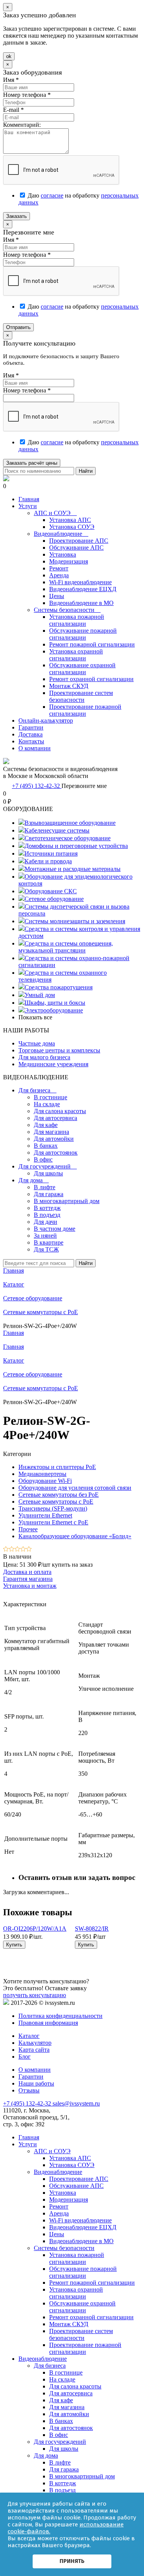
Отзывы (29, 2090)
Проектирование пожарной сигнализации (85, 710)
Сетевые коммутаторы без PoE (59, 1495)
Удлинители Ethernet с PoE (53, 1522)
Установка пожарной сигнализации (77, 620)
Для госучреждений (48, 1166)
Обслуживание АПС (76, 548)
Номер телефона (27, 95)
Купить (14, 1945)
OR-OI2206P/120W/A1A (35, 1929)
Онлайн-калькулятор (46, 720)
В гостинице (50, 1097)
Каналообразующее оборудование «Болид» (75, 1536)
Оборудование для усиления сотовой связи (75, 1488)
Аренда (59, 575)
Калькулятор (35, 2043)
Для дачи (46, 1222)
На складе (47, 1104)
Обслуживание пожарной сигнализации (83, 634)
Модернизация (69, 561)
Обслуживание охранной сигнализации (82, 669)
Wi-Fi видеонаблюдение (80, 582)
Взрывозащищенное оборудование (70, 823)
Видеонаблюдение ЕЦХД (83, 589)
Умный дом (40, 995)
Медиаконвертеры (42, 1474)
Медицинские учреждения (53, 1064)
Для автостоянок (56, 1153)
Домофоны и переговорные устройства (76, 846)
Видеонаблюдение (61, 534)
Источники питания (51, 853)
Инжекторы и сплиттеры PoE (57, 1467)
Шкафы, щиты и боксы (55, 1003)
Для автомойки (54, 1139)
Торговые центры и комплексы (59, 1050)
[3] (17, 1550)
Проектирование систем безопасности (81, 696)
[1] (6, 1550)
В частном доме (55, 1229)
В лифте (45, 1187)
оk (9, 56)
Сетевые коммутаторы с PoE (41, 1388)
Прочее (28, 1529)
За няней (45, 1236)
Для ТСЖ (46, 1249)
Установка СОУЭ (72, 527)
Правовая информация (48, 2023)
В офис (43, 1159)
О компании (35, 748)
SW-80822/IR (92, 1929)
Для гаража (49, 1194)
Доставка (31, 734)
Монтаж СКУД (69, 686)
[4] (23, 1550)
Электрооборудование (54, 1010)
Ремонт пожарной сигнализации (92, 644)
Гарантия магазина (28, 1579)
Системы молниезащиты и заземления (75, 921)
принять (72, 2561)
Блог (25, 2057)
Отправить (18, 327)
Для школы (48, 1173)
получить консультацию (35, 1995)
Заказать (17, 216)
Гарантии (31, 727)
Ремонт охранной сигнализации (91, 679)
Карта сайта (34, 2050)
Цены (57, 596)
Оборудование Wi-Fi (45, 1481)
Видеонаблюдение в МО (81, 603)
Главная (29, 499)
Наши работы (36, 2083)
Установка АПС (70, 520)
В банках (46, 1146)
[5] (29, 1550)
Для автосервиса (55, 1118)
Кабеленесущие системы (57, 830)
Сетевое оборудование (54, 899)
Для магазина (51, 1132)
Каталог (14, 1360)
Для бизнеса (37, 1090)
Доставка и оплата (27, 1572)
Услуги (28, 506)
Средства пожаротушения (59, 987)
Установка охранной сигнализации (76, 655)
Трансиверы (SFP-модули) (53, 1508)
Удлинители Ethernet (45, 1515)
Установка (63, 554)
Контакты (31, 741)
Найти (86, 471)
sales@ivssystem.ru (76, 2103)
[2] (12, 1550)
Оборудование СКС (51, 891)
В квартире (49, 1242)
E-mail (13, 110)
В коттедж (47, 1208)
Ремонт (59, 568)
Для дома (34, 1180)
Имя (11, 80)
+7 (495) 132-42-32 (37, 786)
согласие (52, 195)
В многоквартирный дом (67, 1201)
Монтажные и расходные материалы (73, 869)
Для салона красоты (60, 1111)
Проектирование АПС (79, 541)
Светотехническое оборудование (68, 838)
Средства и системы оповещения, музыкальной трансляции (66, 947)
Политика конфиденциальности (60, 2016)
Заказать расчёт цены (32, 463)
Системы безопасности (67, 610)
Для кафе (46, 1125)
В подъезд (47, 1215)
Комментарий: (22, 125)
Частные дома (37, 1043)
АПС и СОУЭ (55, 513)
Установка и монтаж (30, 1586)
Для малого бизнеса (44, 1057)
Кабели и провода (48, 861)
